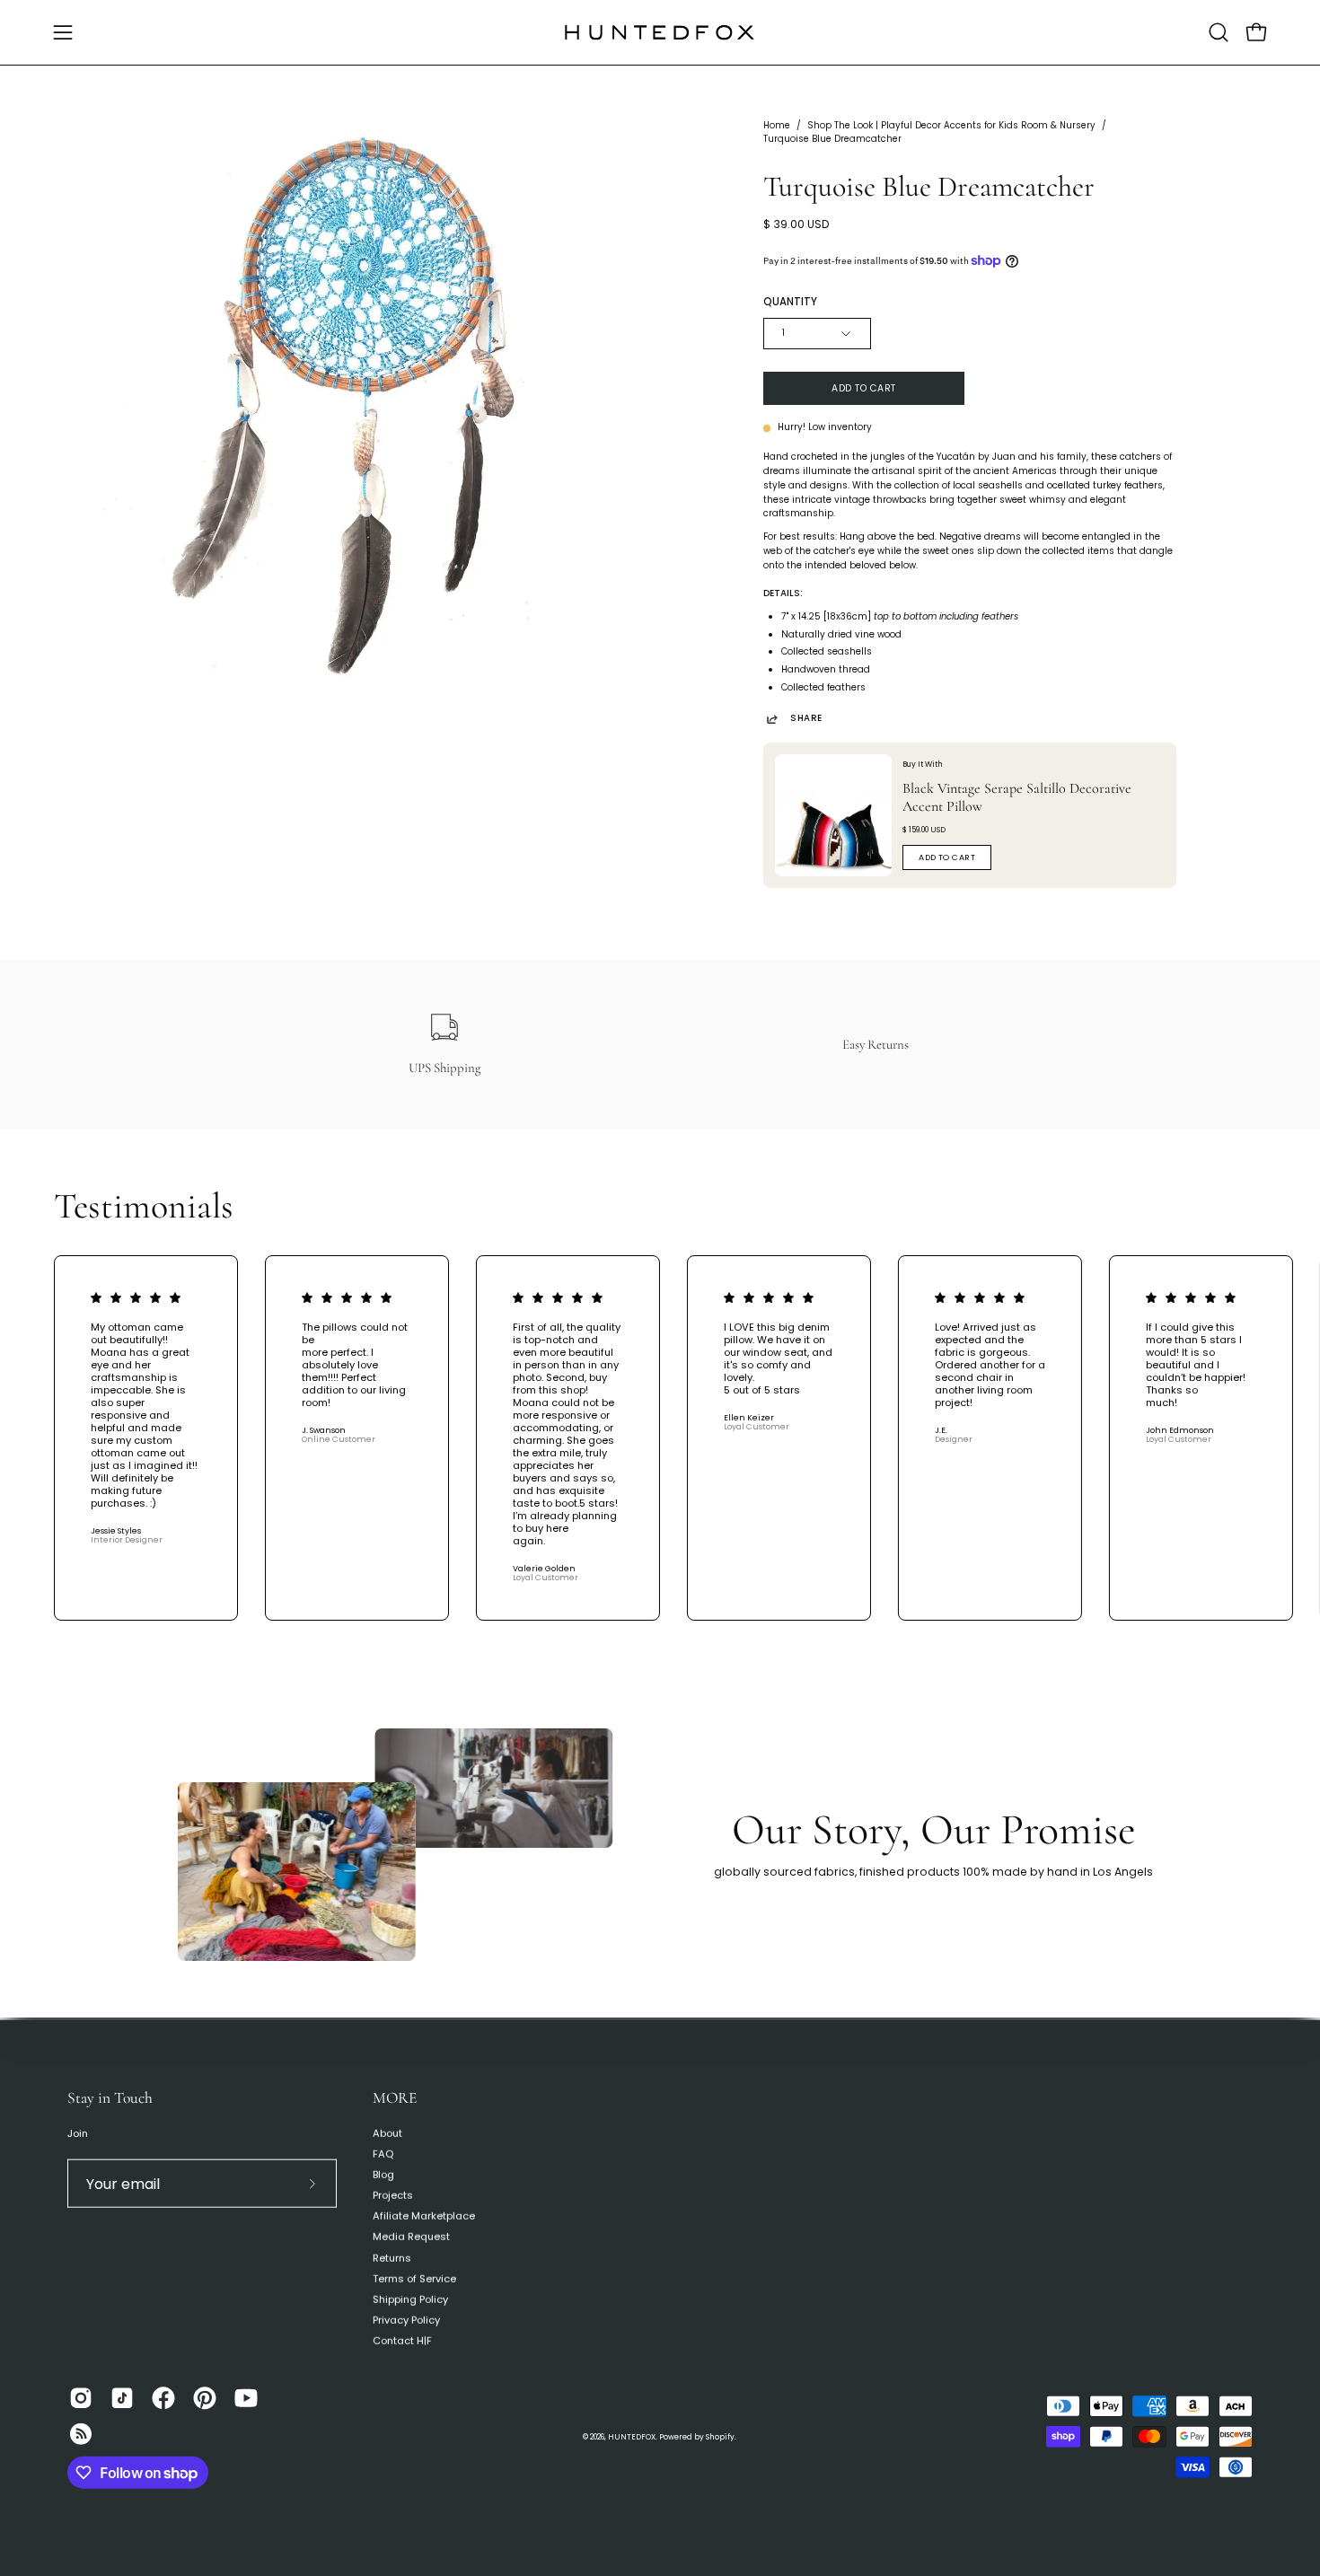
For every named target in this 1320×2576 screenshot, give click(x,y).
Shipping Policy (410, 2299)
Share (806, 719)
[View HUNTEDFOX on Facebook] (163, 2398)
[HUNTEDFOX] (660, 32)
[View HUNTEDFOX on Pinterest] (205, 2398)
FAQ (383, 2154)
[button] (1219, 32)
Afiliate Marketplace (424, 2216)
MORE (395, 2098)
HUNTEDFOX (632, 2437)
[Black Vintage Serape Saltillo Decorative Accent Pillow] (833, 815)
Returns (392, 2257)
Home (777, 125)
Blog (383, 2175)
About (387, 2133)
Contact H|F (402, 2341)
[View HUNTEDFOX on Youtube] (246, 2398)
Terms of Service (414, 2278)
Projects (393, 2195)
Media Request (411, 2237)
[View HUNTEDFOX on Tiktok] (122, 2398)
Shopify (720, 2437)
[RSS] (81, 2434)
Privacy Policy (406, 2320)
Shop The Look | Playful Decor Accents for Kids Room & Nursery (951, 125)
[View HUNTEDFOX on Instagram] (81, 2398)
